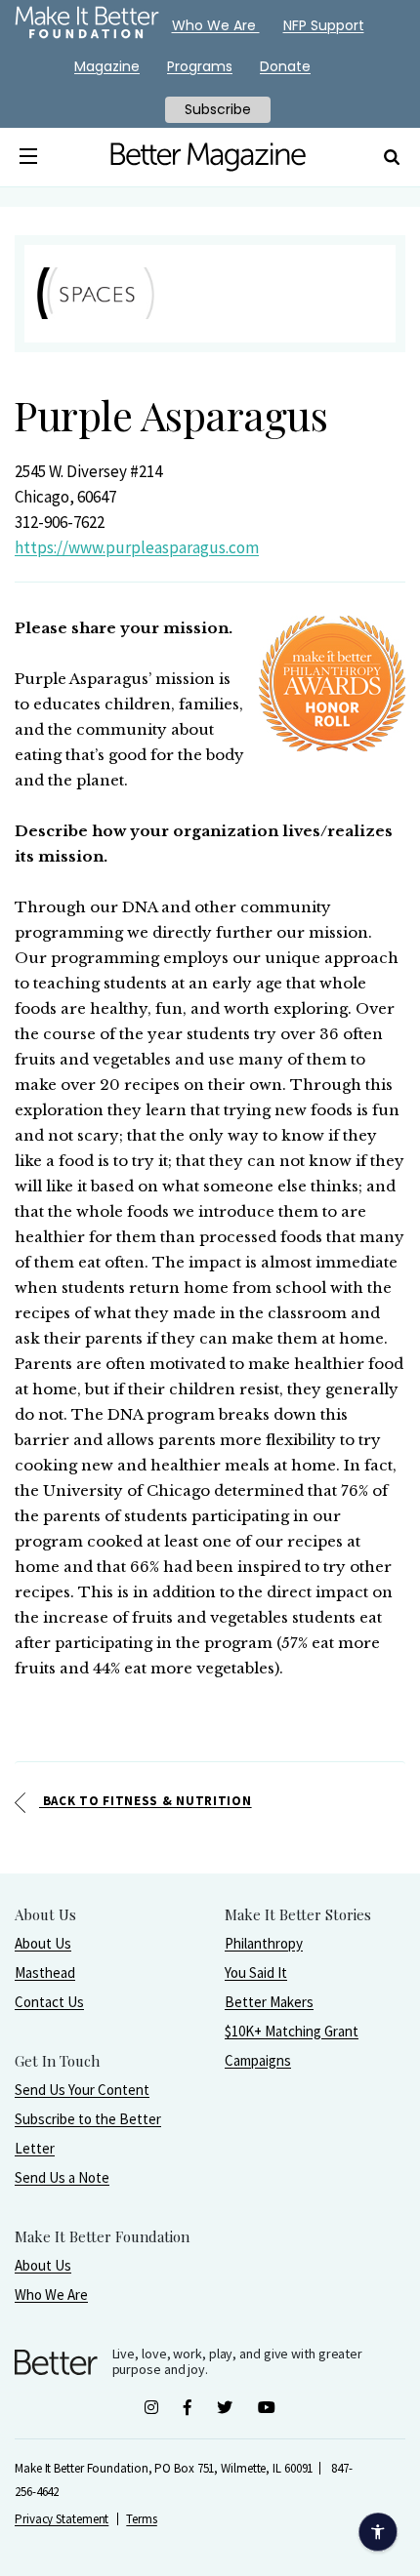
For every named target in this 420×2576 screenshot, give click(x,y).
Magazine (107, 66)
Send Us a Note (62, 2177)
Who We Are (51, 2294)
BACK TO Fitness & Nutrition (146, 1801)
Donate (285, 66)
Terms (142, 2519)
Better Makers (269, 2002)
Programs (200, 66)
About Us (43, 1943)
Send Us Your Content (82, 2090)
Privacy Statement (62, 2519)
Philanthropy (264, 1943)
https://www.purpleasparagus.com (137, 547)
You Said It (256, 1972)
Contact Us (49, 2002)
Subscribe (218, 109)
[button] (29, 157)
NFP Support (324, 25)
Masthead (45, 1972)
